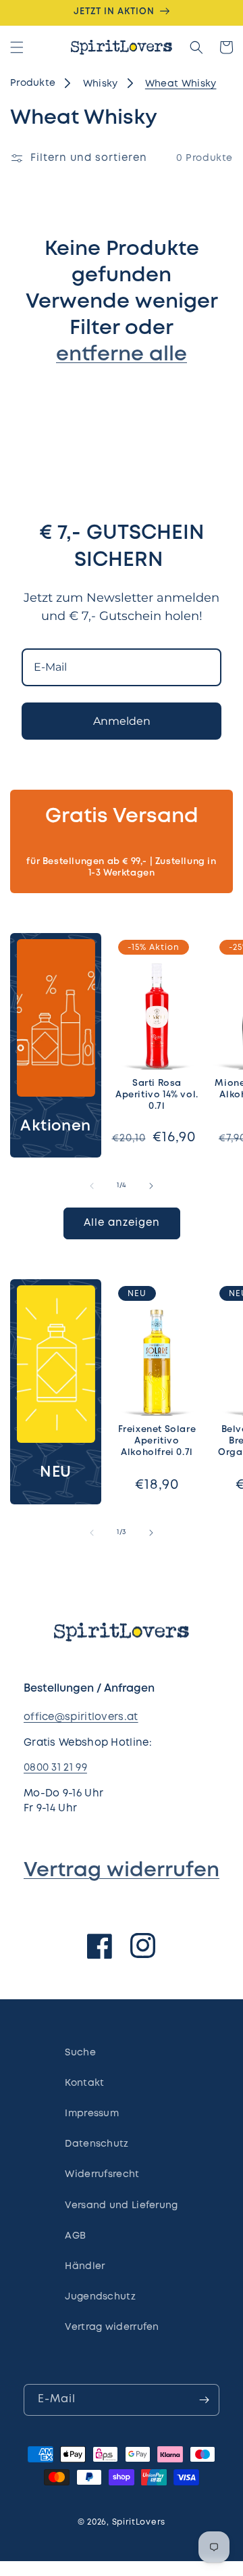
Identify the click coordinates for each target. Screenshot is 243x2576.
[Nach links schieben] (92, 1186)
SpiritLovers (139, 2522)
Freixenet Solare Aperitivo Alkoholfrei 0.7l (157, 1441)
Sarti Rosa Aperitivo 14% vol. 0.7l (157, 1095)
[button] (17, 47)
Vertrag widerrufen (122, 1870)
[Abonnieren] (204, 2400)
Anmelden (122, 721)
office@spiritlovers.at (81, 1717)
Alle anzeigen (122, 1223)
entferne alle (122, 355)
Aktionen (56, 1126)
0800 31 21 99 (55, 1768)
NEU (56, 1473)
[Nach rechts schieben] (151, 1186)
